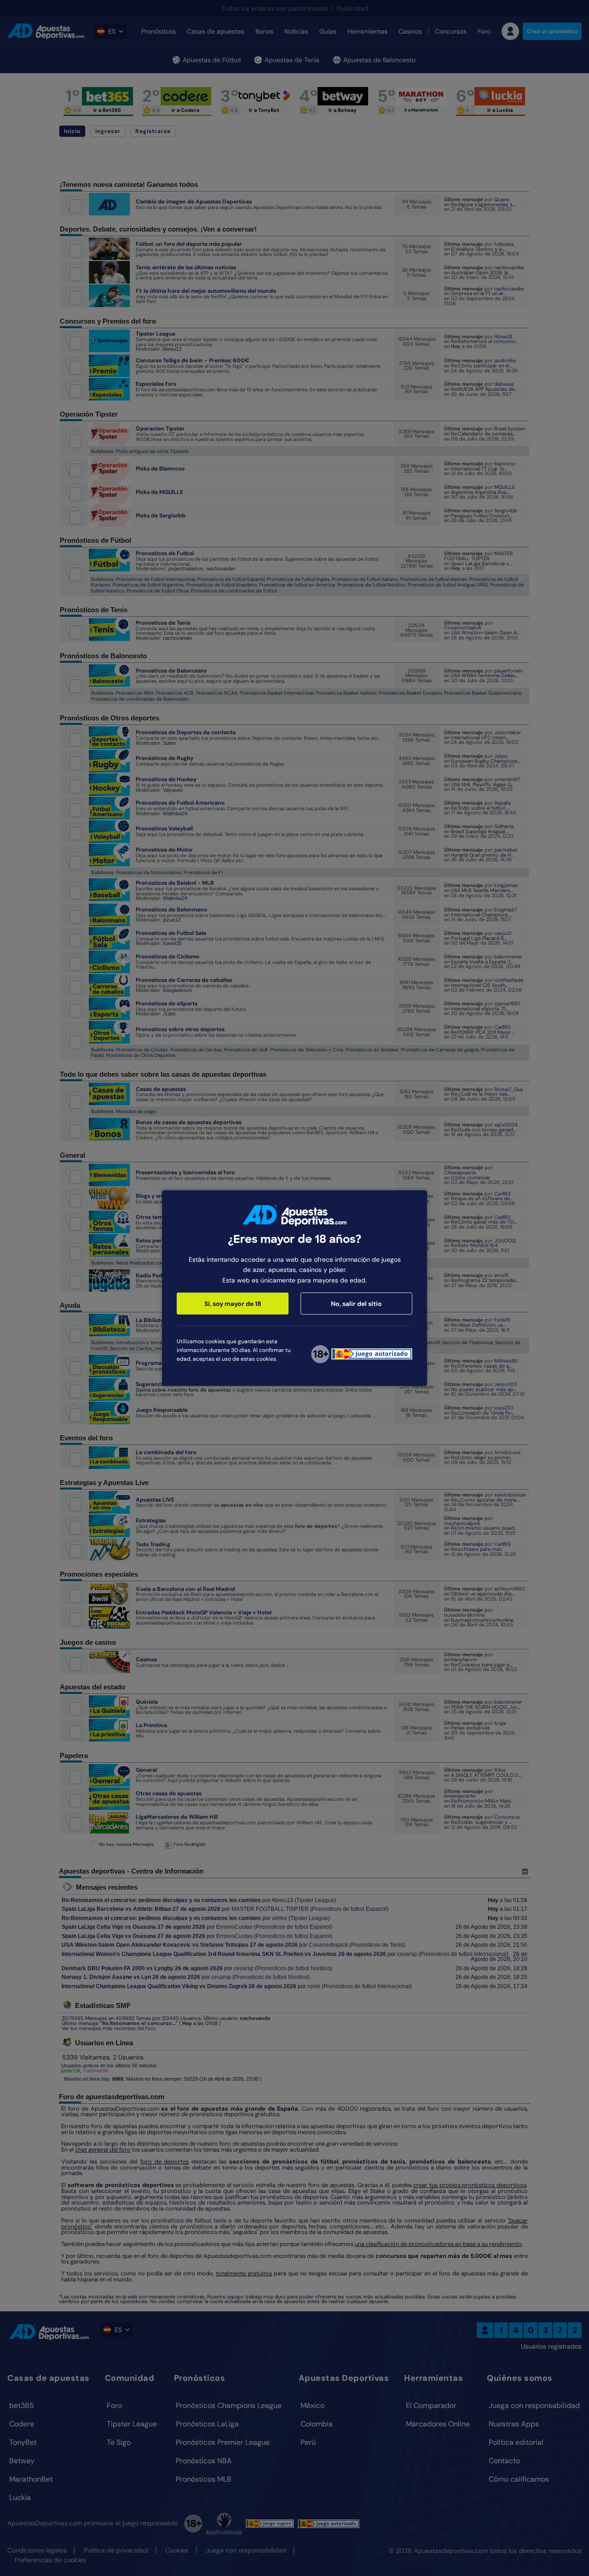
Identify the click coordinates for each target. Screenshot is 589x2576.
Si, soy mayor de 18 (233, 1304)
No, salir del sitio (356, 1304)
